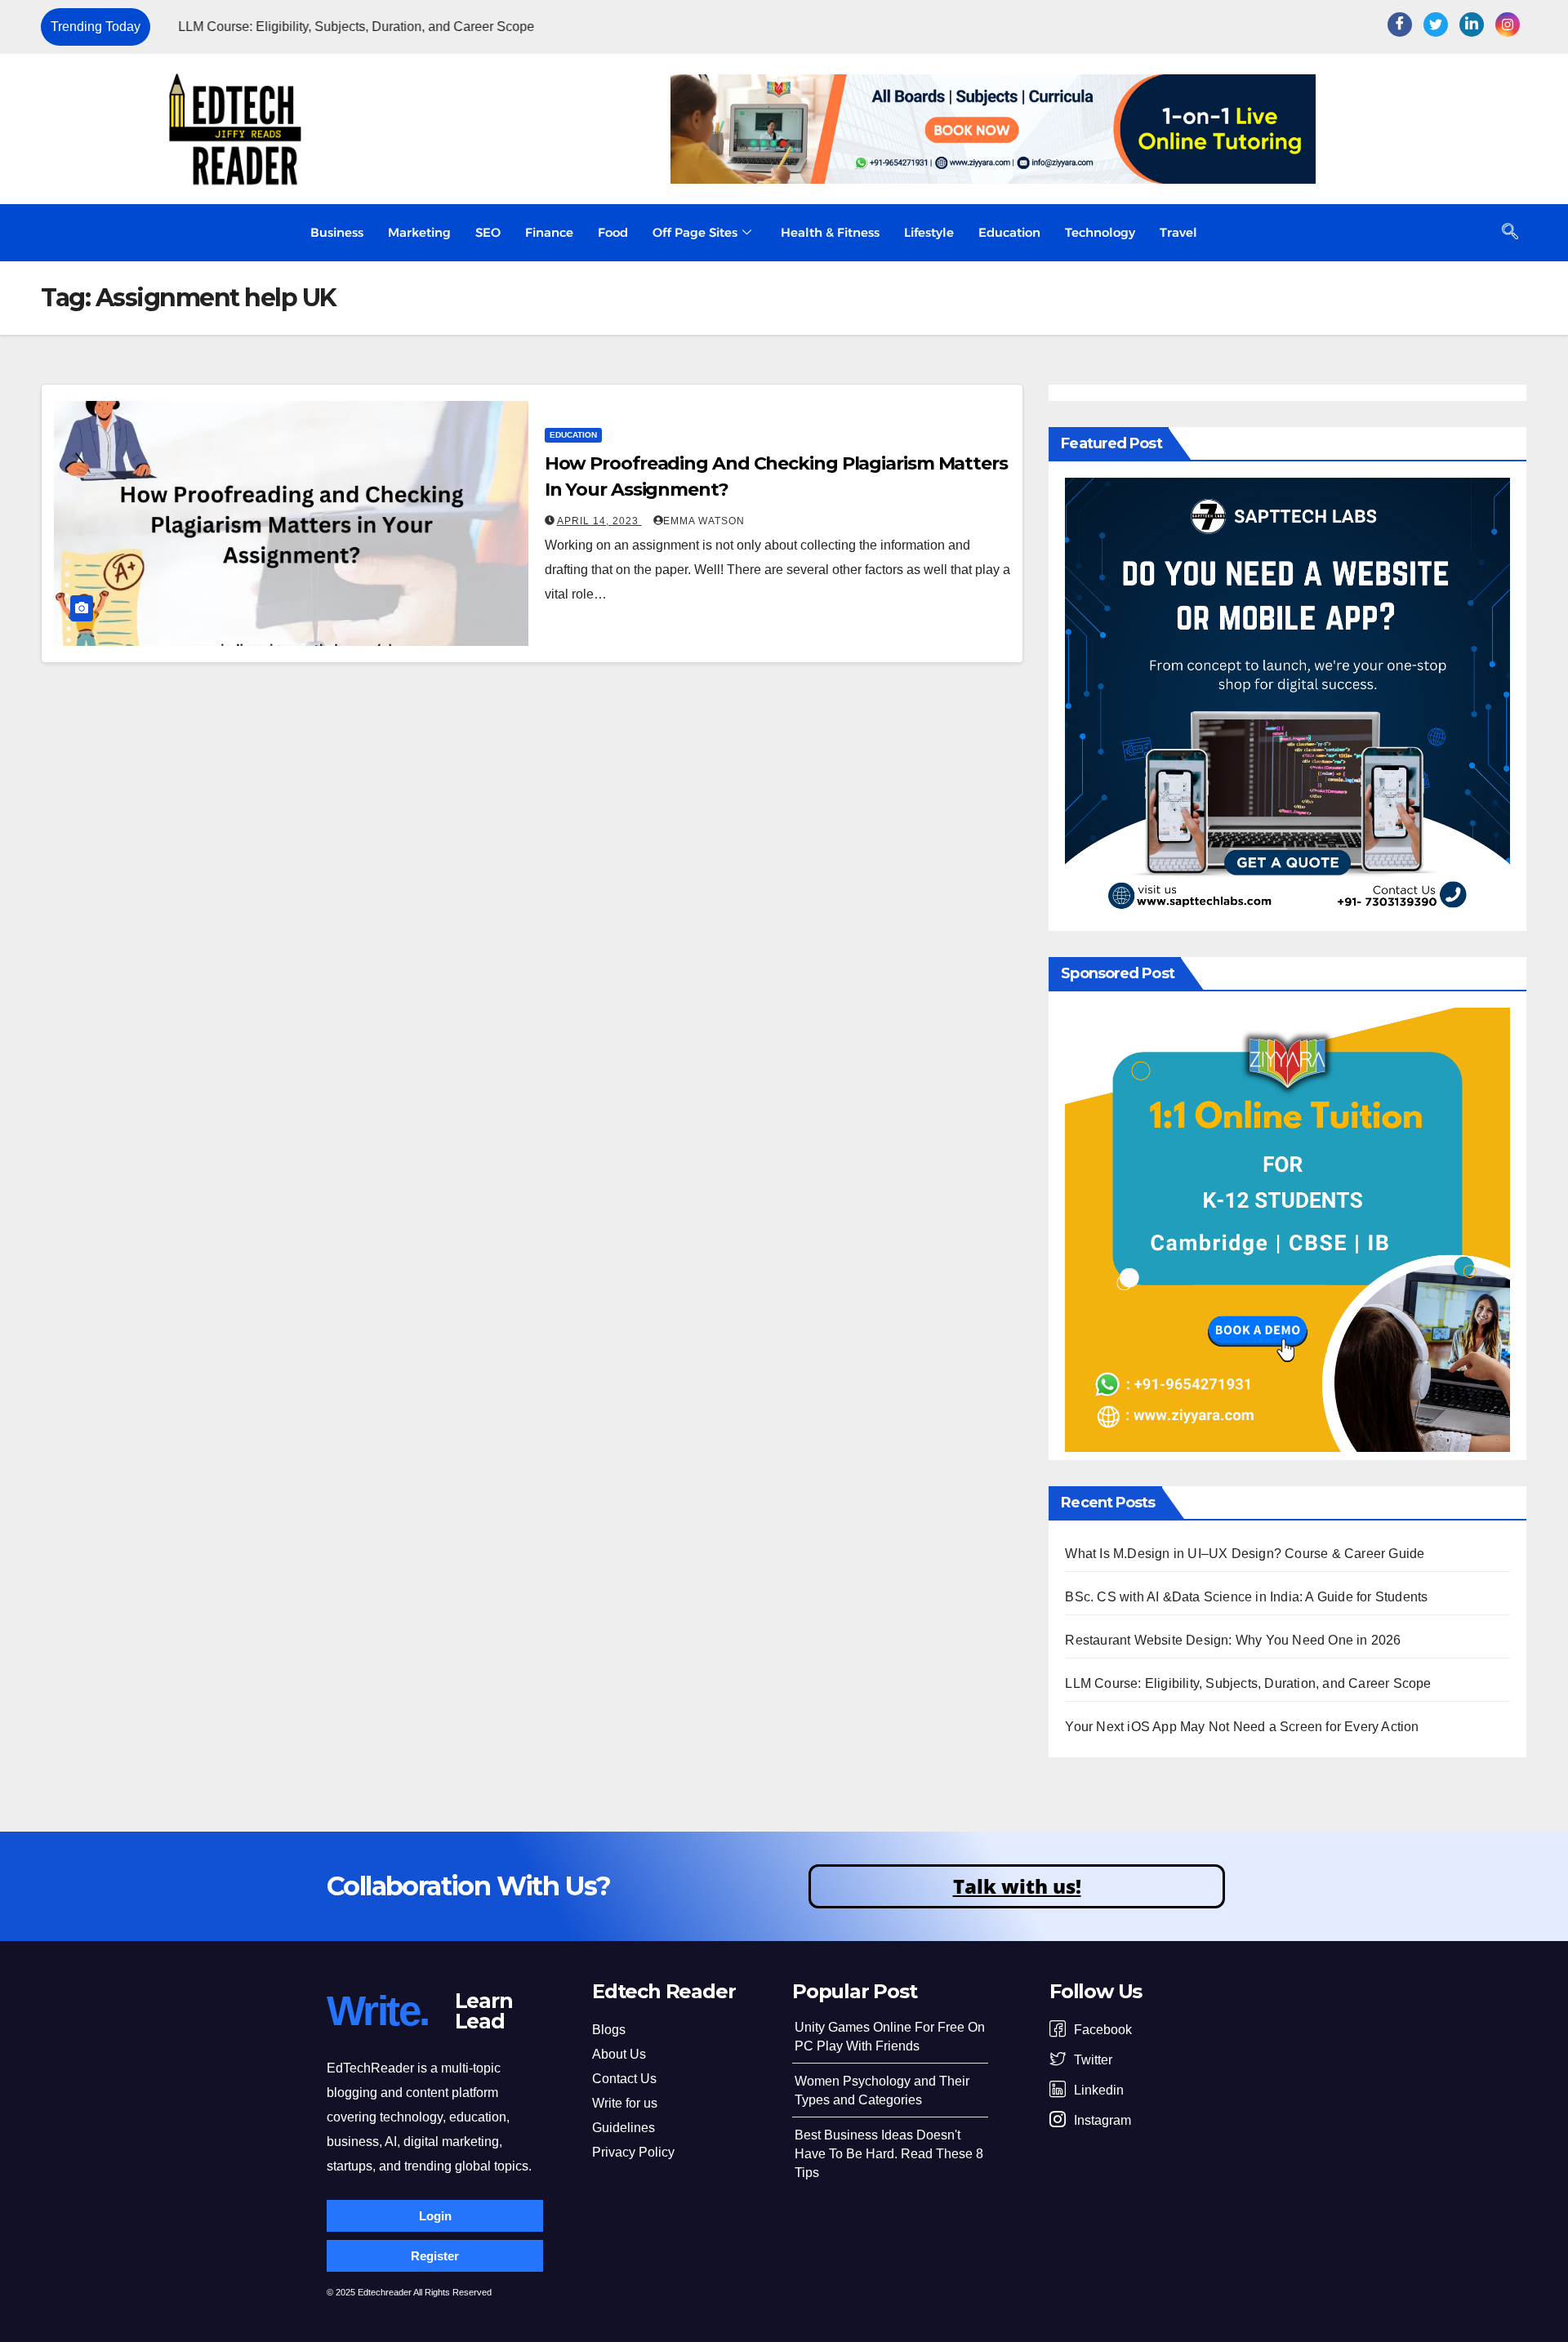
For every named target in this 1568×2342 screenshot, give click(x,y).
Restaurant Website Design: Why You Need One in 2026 (1233, 1640)
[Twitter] (1436, 24)
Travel (1178, 232)
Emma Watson (704, 521)
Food (613, 232)
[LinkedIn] (1472, 24)
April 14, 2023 (599, 521)
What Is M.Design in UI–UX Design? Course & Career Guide (1245, 1554)
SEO (488, 232)
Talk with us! (1017, 1886)
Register (435, 2256)
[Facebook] (1400, 24)
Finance (549, 232)
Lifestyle (929, 232)
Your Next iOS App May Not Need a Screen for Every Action (1242, 1727)
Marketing (419, 232)
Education (1009, 232)
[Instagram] (1508, 24)
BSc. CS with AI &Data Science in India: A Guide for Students (1246, 1597)
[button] (1232, 27)
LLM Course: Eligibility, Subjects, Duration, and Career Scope (338, 27)
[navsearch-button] (1510, 233)
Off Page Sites (695, 232)
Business (337, 232)
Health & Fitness (830, 232)
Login (435, 2216)
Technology (1100, 232)
